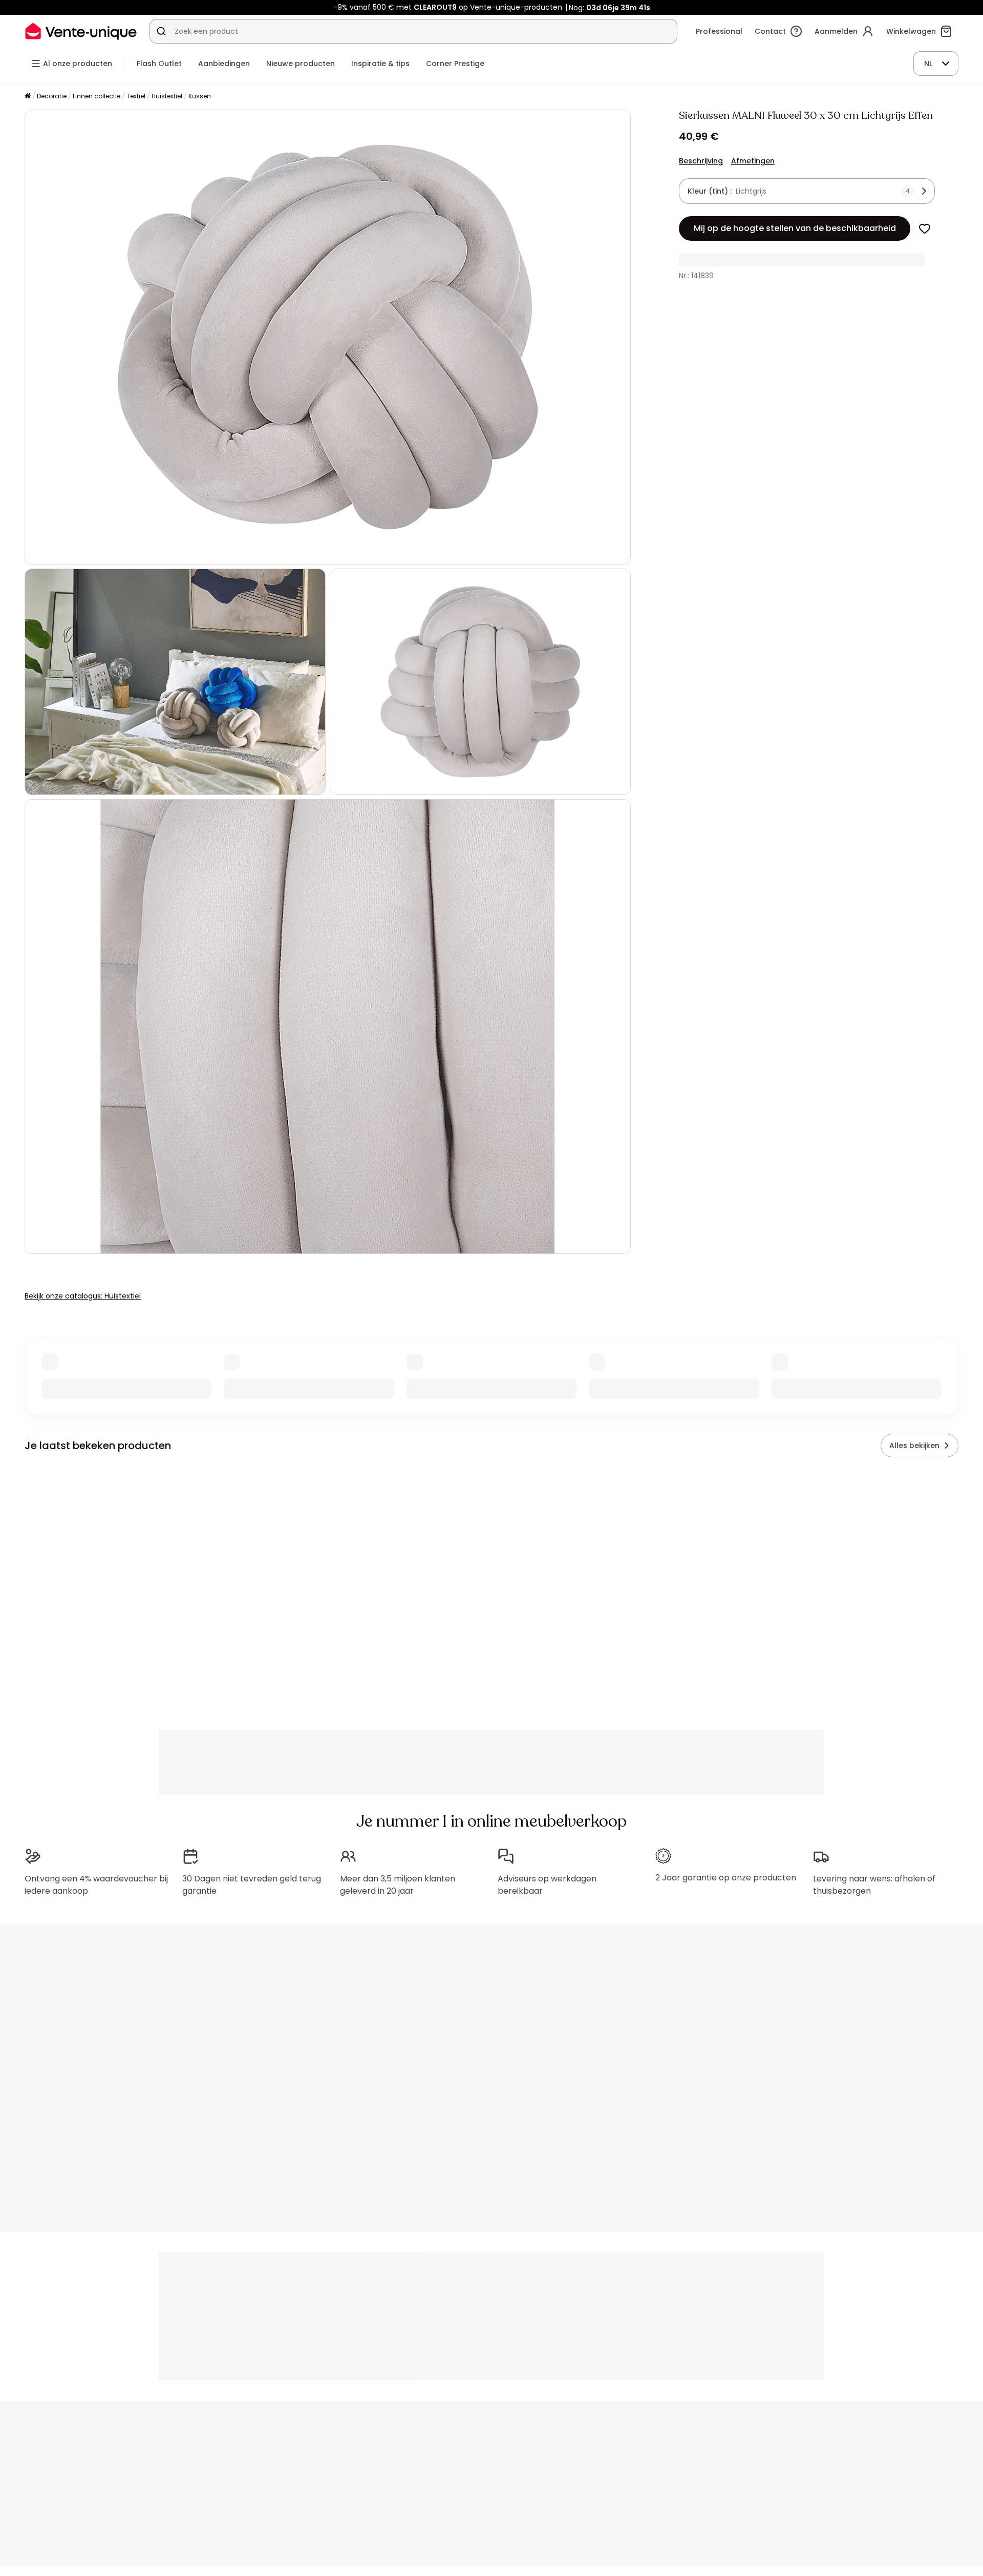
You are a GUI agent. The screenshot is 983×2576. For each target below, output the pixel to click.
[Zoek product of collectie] (161, 31)
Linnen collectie (97, 96)
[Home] (28, 97)
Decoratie (52, 96)
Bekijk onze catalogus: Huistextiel (83, 1296)
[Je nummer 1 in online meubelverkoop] (81, 31)
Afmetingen (753, 161)
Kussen (200, 96)
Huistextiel (167, 96)
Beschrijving (701, 161)
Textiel (136, 96)
